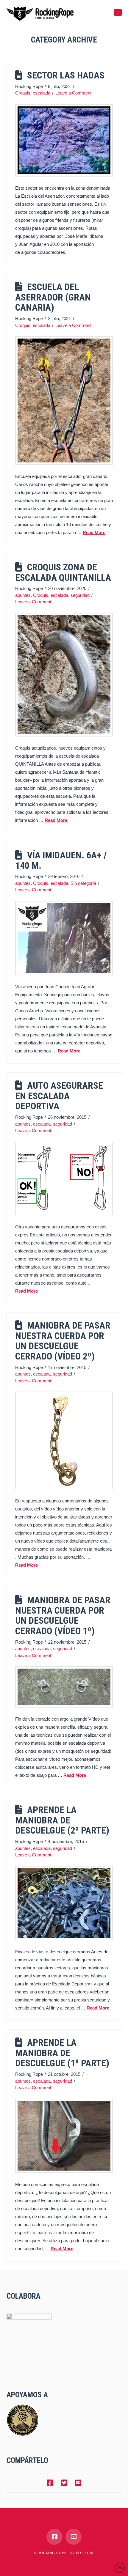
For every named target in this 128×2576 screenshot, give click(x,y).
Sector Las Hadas (66, 75)
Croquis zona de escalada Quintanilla (63, 572)
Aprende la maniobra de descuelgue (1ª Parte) (62, 2053)
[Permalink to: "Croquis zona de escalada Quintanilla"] (64, 675)
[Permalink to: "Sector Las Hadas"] (64, 140)
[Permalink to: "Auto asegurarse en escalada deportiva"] (64, 1178)
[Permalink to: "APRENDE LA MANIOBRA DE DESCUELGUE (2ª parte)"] (64, 1903)
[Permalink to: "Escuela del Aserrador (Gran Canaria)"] (64, 401)
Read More (94, 532)
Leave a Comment (73, 93)
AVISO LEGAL (82, 2553)
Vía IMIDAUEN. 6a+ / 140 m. (61, 860)
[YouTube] (74, 2537)
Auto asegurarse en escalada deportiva (59, 1096)
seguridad (80, 595)
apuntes (23, 595)
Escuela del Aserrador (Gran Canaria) (53, 297)
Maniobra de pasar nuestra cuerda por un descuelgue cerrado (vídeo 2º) (63, 1341)
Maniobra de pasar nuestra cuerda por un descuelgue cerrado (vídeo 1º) (63, 1616)
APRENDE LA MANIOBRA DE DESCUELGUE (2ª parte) (62, 1820)
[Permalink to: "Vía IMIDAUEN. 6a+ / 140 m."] (64, 938)
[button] (118, 12)
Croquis (23, 93)
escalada (42, 93)
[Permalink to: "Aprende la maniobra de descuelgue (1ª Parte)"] (64, 2136)
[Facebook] (54, 2537)
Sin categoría (83, 883)
